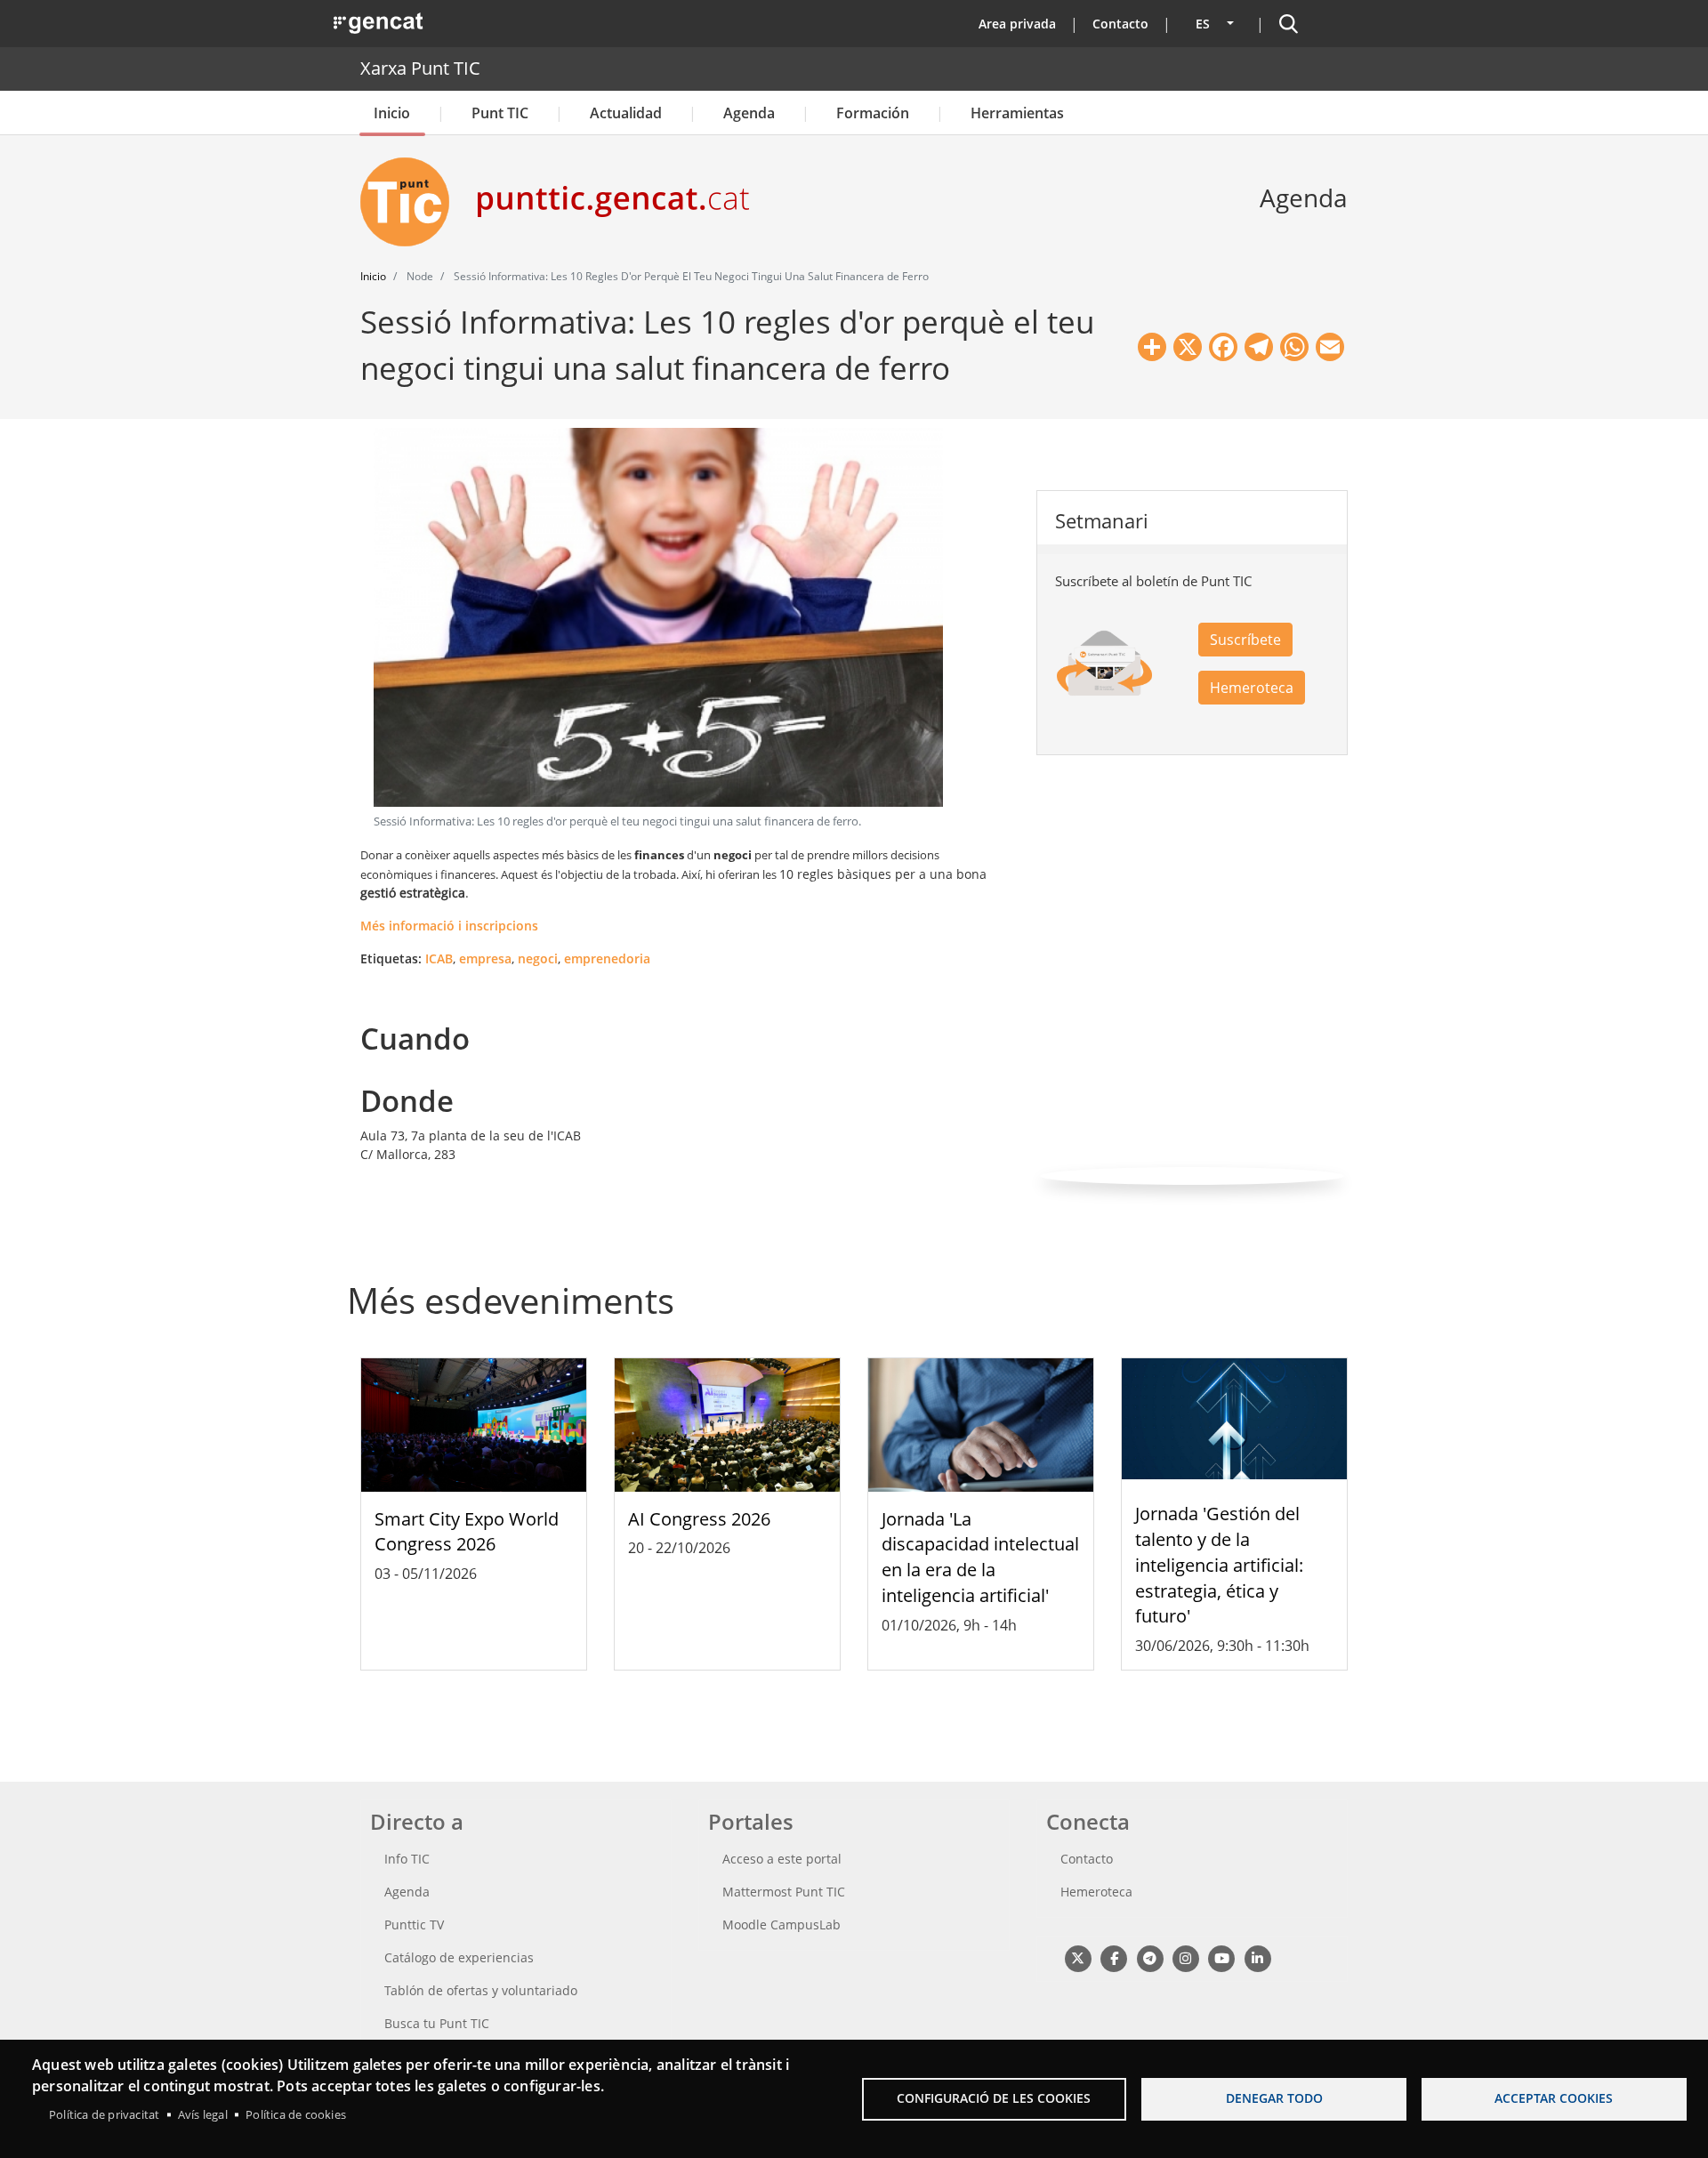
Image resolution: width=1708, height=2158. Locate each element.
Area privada (1017, 24)
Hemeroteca (1252, 688)
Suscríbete (1245, 640)
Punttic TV (414, 1924)
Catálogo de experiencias (459, 1957)
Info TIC (407, 1859)
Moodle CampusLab (781, 1924)
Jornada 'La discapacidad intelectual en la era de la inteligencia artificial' (980, 1557)
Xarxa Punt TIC (420, 68)
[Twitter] (1078, 1957)
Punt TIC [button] (500, 113)
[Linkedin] (1257, 1957)
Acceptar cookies (1554, 2098)
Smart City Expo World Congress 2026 (467, 1532)
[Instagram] (1185, 1957)
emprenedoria (607, 958)
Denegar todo (1274, 2098)
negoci (538, 958)
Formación (873, 113)
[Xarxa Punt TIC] (412, 202)
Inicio (392, 113)
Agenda (749, 113)
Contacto (1120, 24)
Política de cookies (296, 2114)
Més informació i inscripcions (449, 926)
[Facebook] (1113, 1957)
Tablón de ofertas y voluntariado (481, 1990)
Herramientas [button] (1017, 113)
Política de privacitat (104, 2114)
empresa (485, 958)
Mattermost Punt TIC (784, 1892)
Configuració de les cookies (994, 2098)
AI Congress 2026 (699, 1519)
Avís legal (203, 2114)
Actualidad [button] (626, 113)
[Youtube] (1222, 1957)
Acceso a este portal (782, 1859)
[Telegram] (1150, 1957)
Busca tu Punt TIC (437, 2023)
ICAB (439, 958)
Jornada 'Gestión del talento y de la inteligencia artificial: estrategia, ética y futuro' (1219, 1565)
